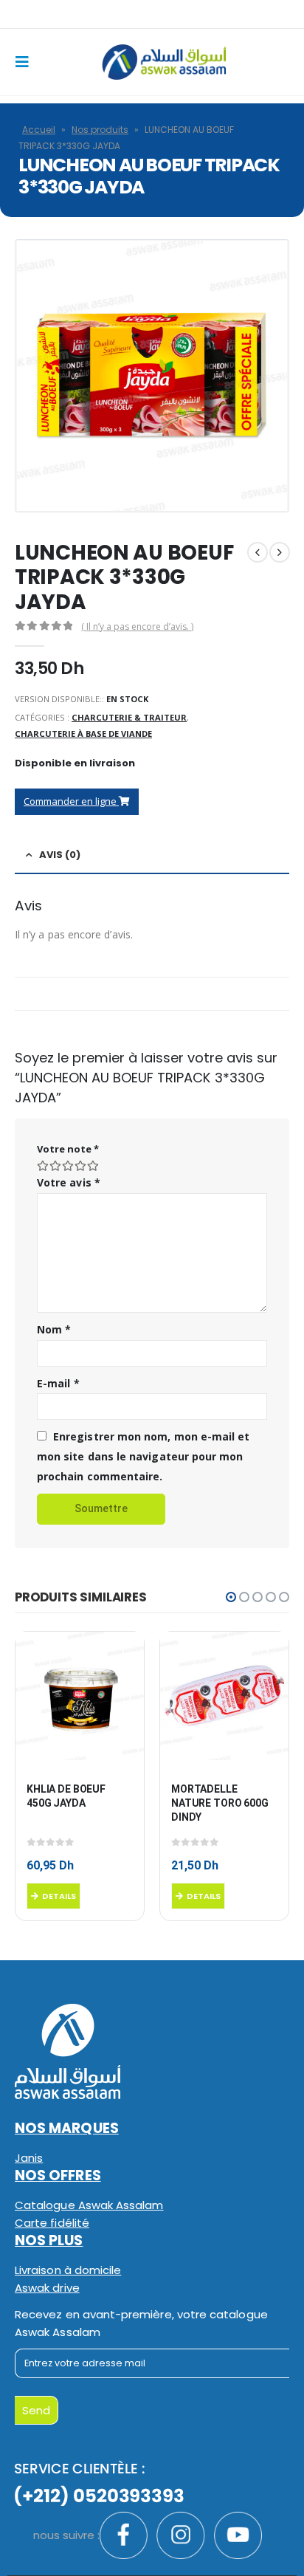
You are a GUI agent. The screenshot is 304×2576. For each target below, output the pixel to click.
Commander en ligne (71, 801)
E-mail (58, 1383)
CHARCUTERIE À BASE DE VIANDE (83, 734)
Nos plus (49, 2240)
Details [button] (59, 1896)
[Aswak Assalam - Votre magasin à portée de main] (163, 62)
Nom (54, 1329)
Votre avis (69, 1182)
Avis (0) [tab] (60, 855)
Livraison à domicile (68, 2270)
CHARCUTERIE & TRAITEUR (129, 717)
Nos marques (67, 2128)
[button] (231, 1597)
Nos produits (100, 130)
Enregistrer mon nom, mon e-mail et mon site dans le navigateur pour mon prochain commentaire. (143, 1456)
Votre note (68, 1149)
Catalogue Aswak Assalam (89, 2205)
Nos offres (58, 2175)
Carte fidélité (52, 2223)
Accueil (39, 130)
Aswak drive (47, 2288)
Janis (29, 2158)
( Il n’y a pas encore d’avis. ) (137, 626)
